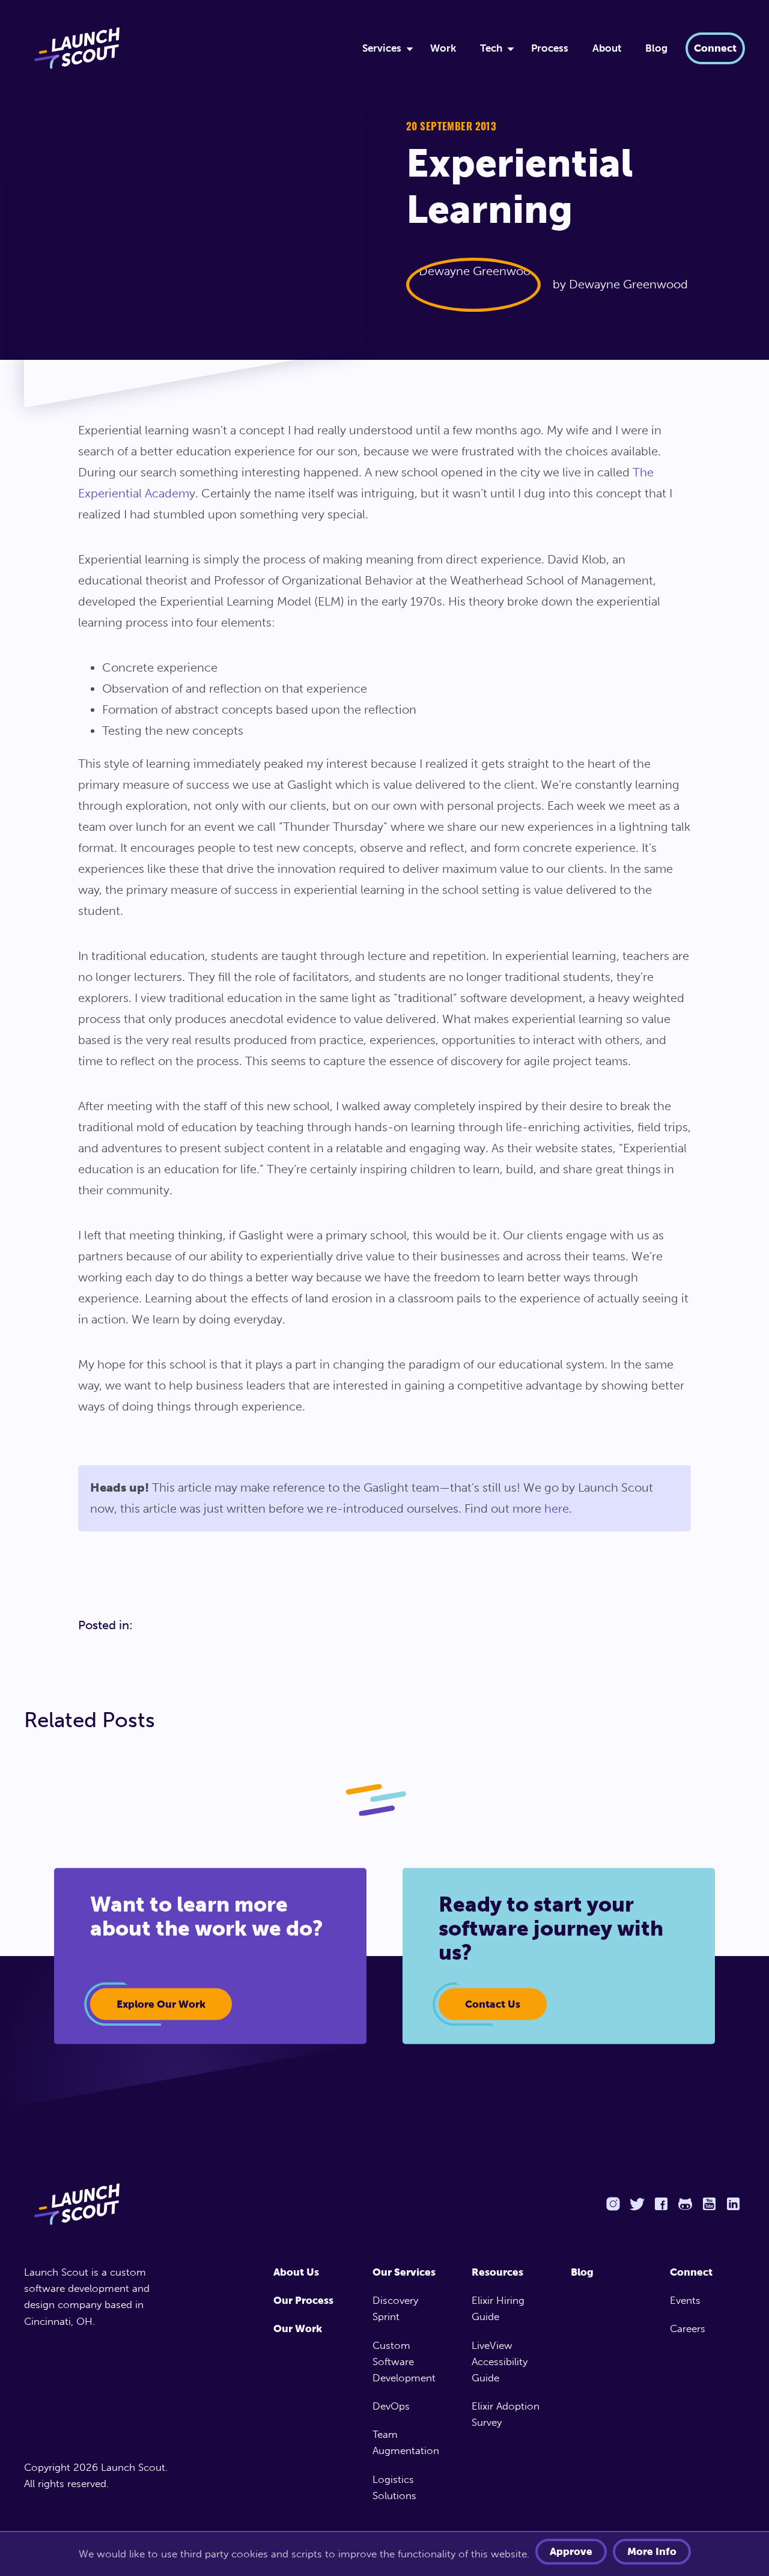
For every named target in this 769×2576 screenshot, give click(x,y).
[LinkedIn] (733, 2204)
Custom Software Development (404, 2362)
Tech (491, 48)
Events (685, 2300)
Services (382, 48)
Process (550, 48)
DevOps (391, 2406)
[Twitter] (637, 2204)
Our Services (404, 2272)
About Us (296, 2272)
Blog (656, 48)
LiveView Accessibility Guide (500, 2362)
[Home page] (101, 2204)
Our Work (298, 2328)
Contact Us (493, 2003)
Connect (715, 48)
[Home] (178, 48)
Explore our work (161, 2003)
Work (443, 48)
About (607, 48)
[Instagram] (613, 2204)
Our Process (303, 2300)
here (557, 1508)
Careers (688, 2328)
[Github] (685, 2204)
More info (652, 2551)
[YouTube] (709, 2204)
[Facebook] (661, 2204)
